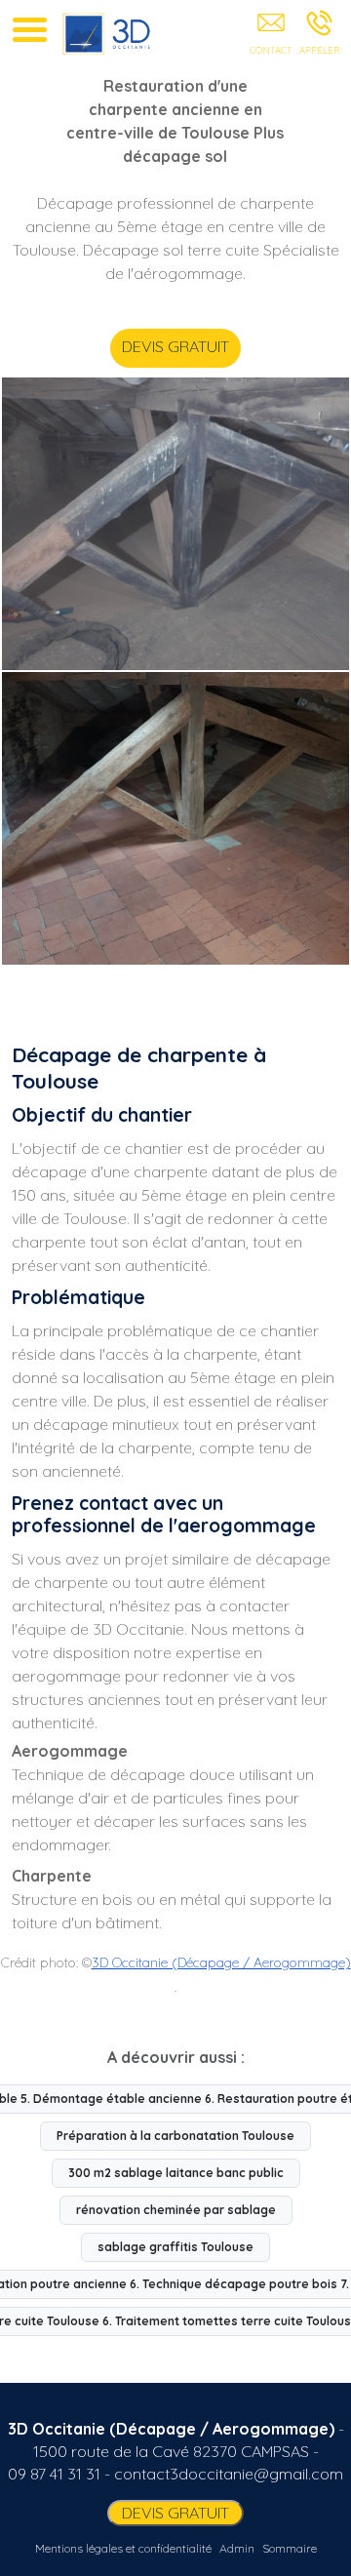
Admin (237, 2548)
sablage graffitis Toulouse (175, 2247)
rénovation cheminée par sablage (176, 2210)
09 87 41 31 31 (54, 2474)
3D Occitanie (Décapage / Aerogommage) (221, 1962)
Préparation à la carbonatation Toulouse (175, 2136)
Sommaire (290, 2548)
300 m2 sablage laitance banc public (176, 2173)
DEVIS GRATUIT (175, 346)
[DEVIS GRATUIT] (271, 36)
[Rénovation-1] (175, 818)
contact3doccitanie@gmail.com (229, 2474)
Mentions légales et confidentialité (123, 2548)
